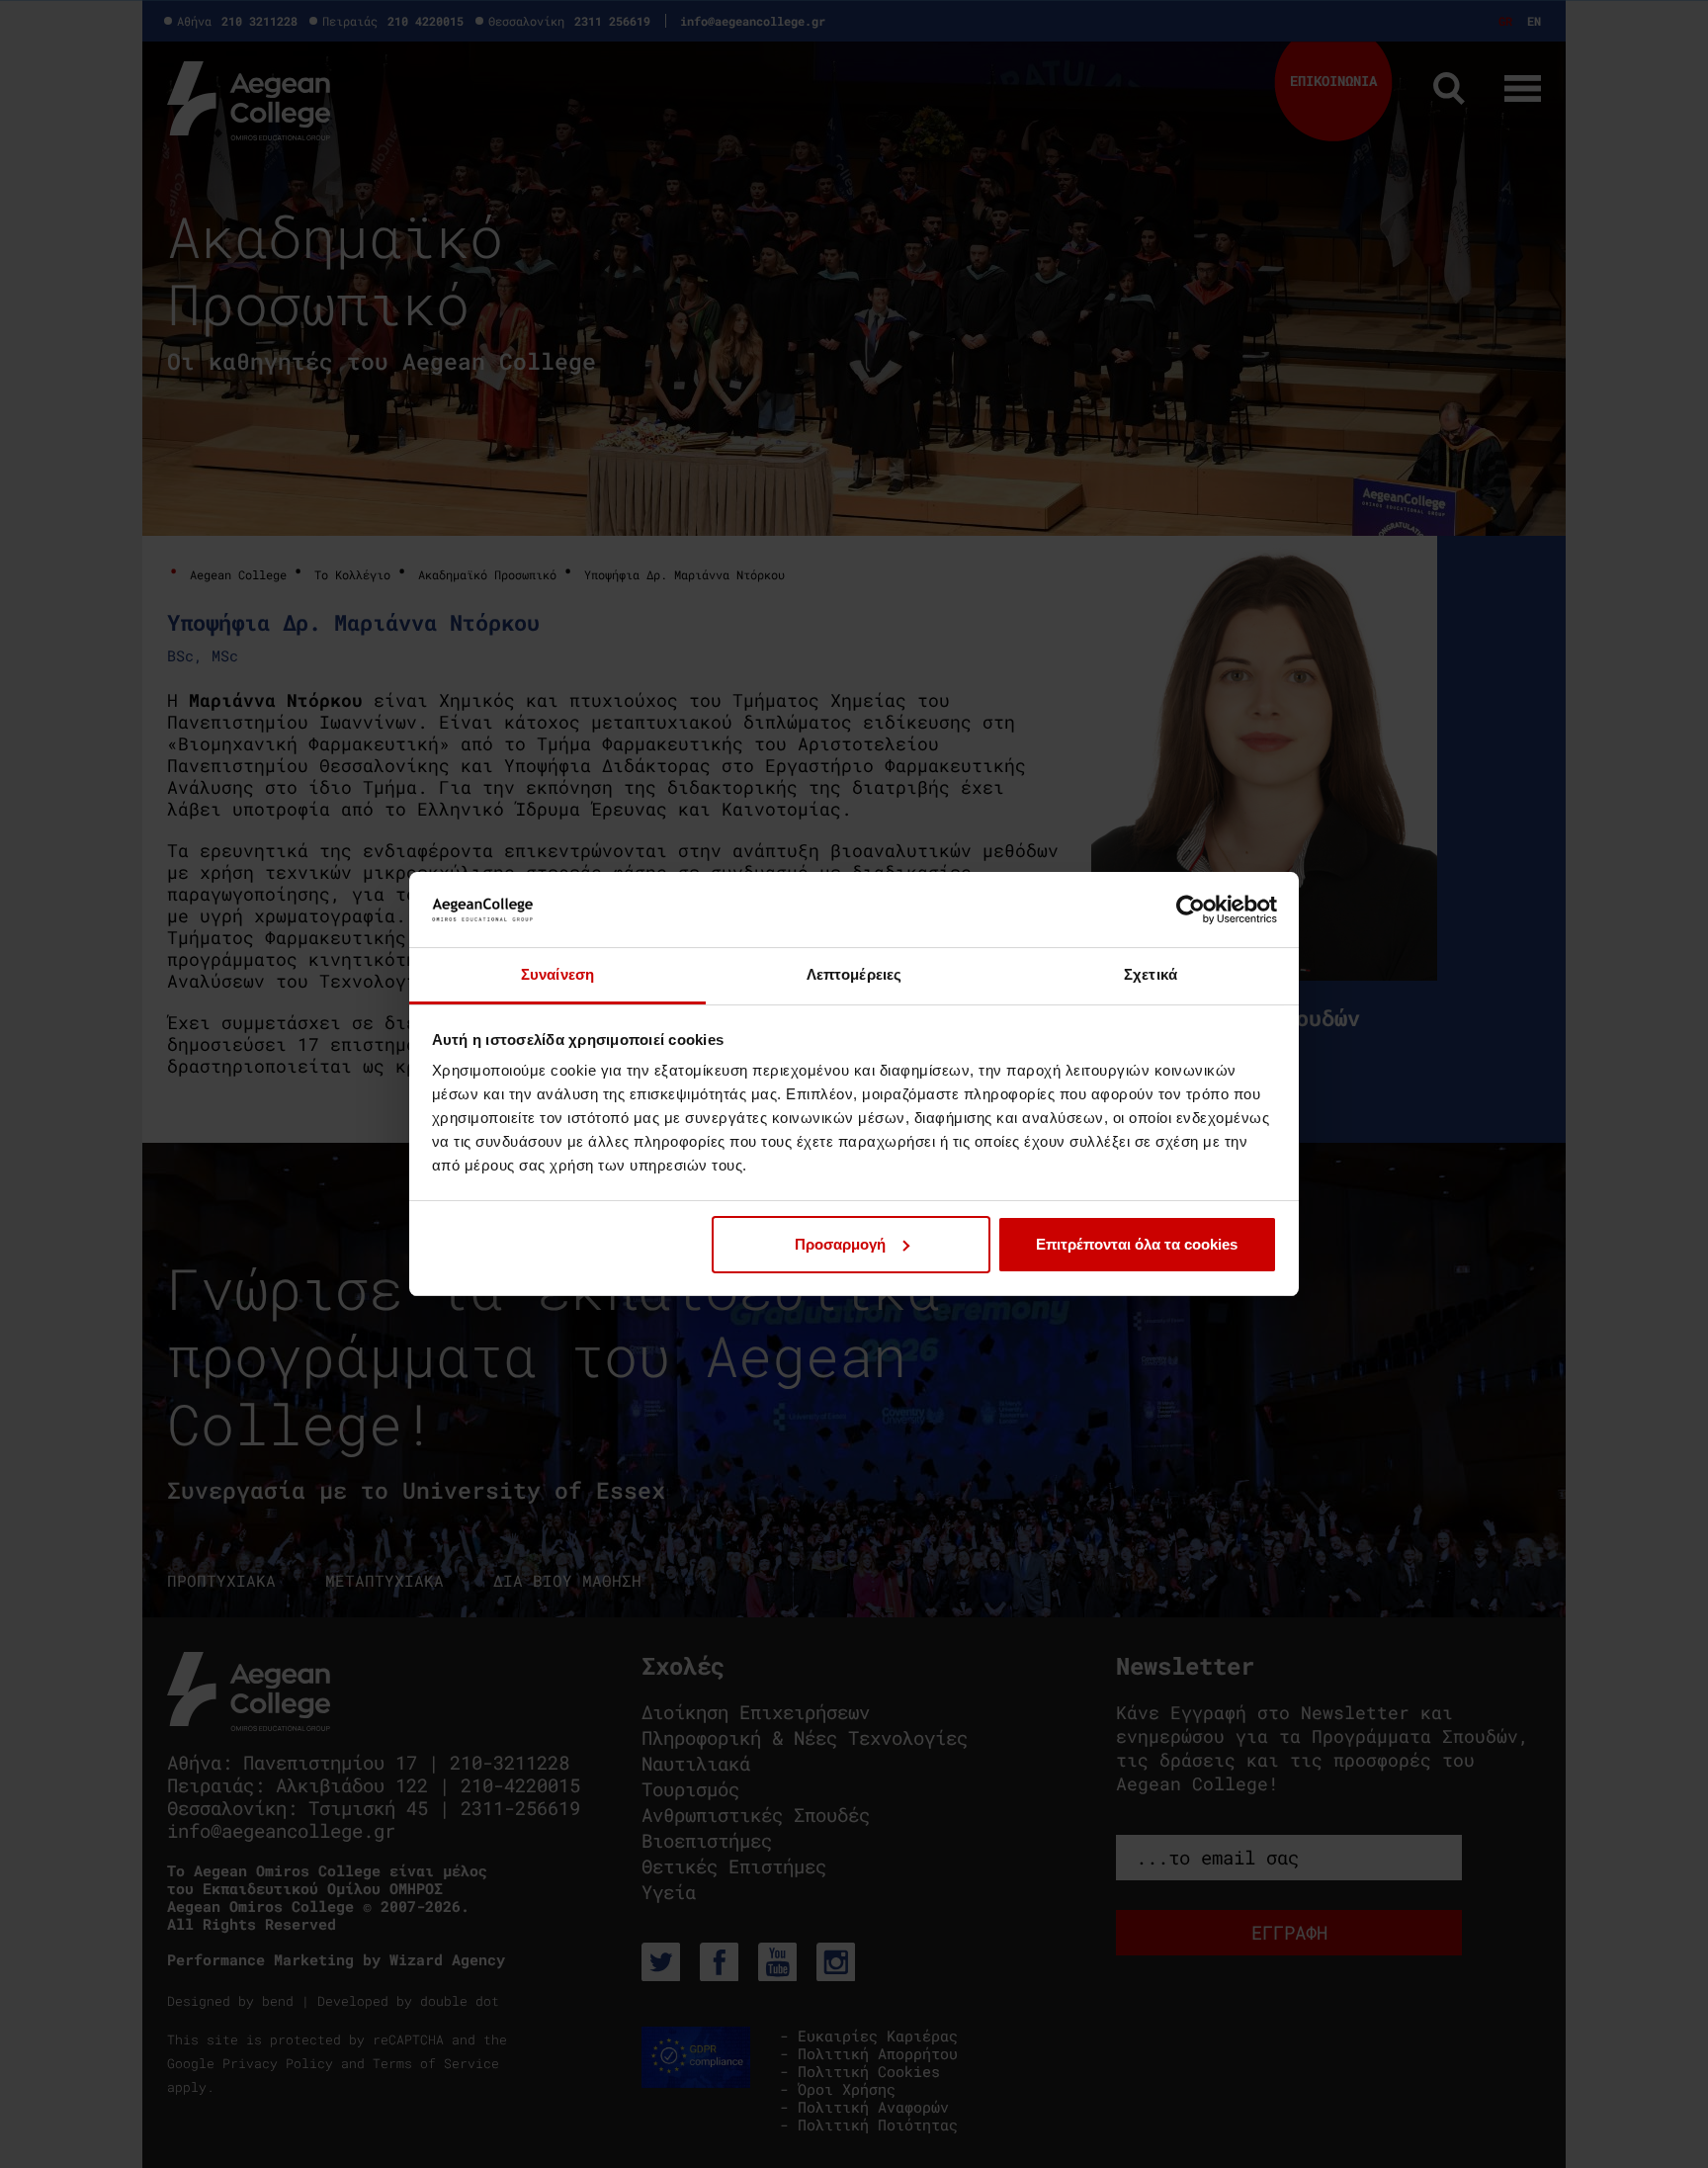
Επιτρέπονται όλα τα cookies (1137, 1244)
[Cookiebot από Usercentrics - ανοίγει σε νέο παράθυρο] (1191, 910)
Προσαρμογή (840, 1244)
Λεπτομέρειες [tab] (854, 974)
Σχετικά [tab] (1151, 974)
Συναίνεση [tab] (557, 974)
